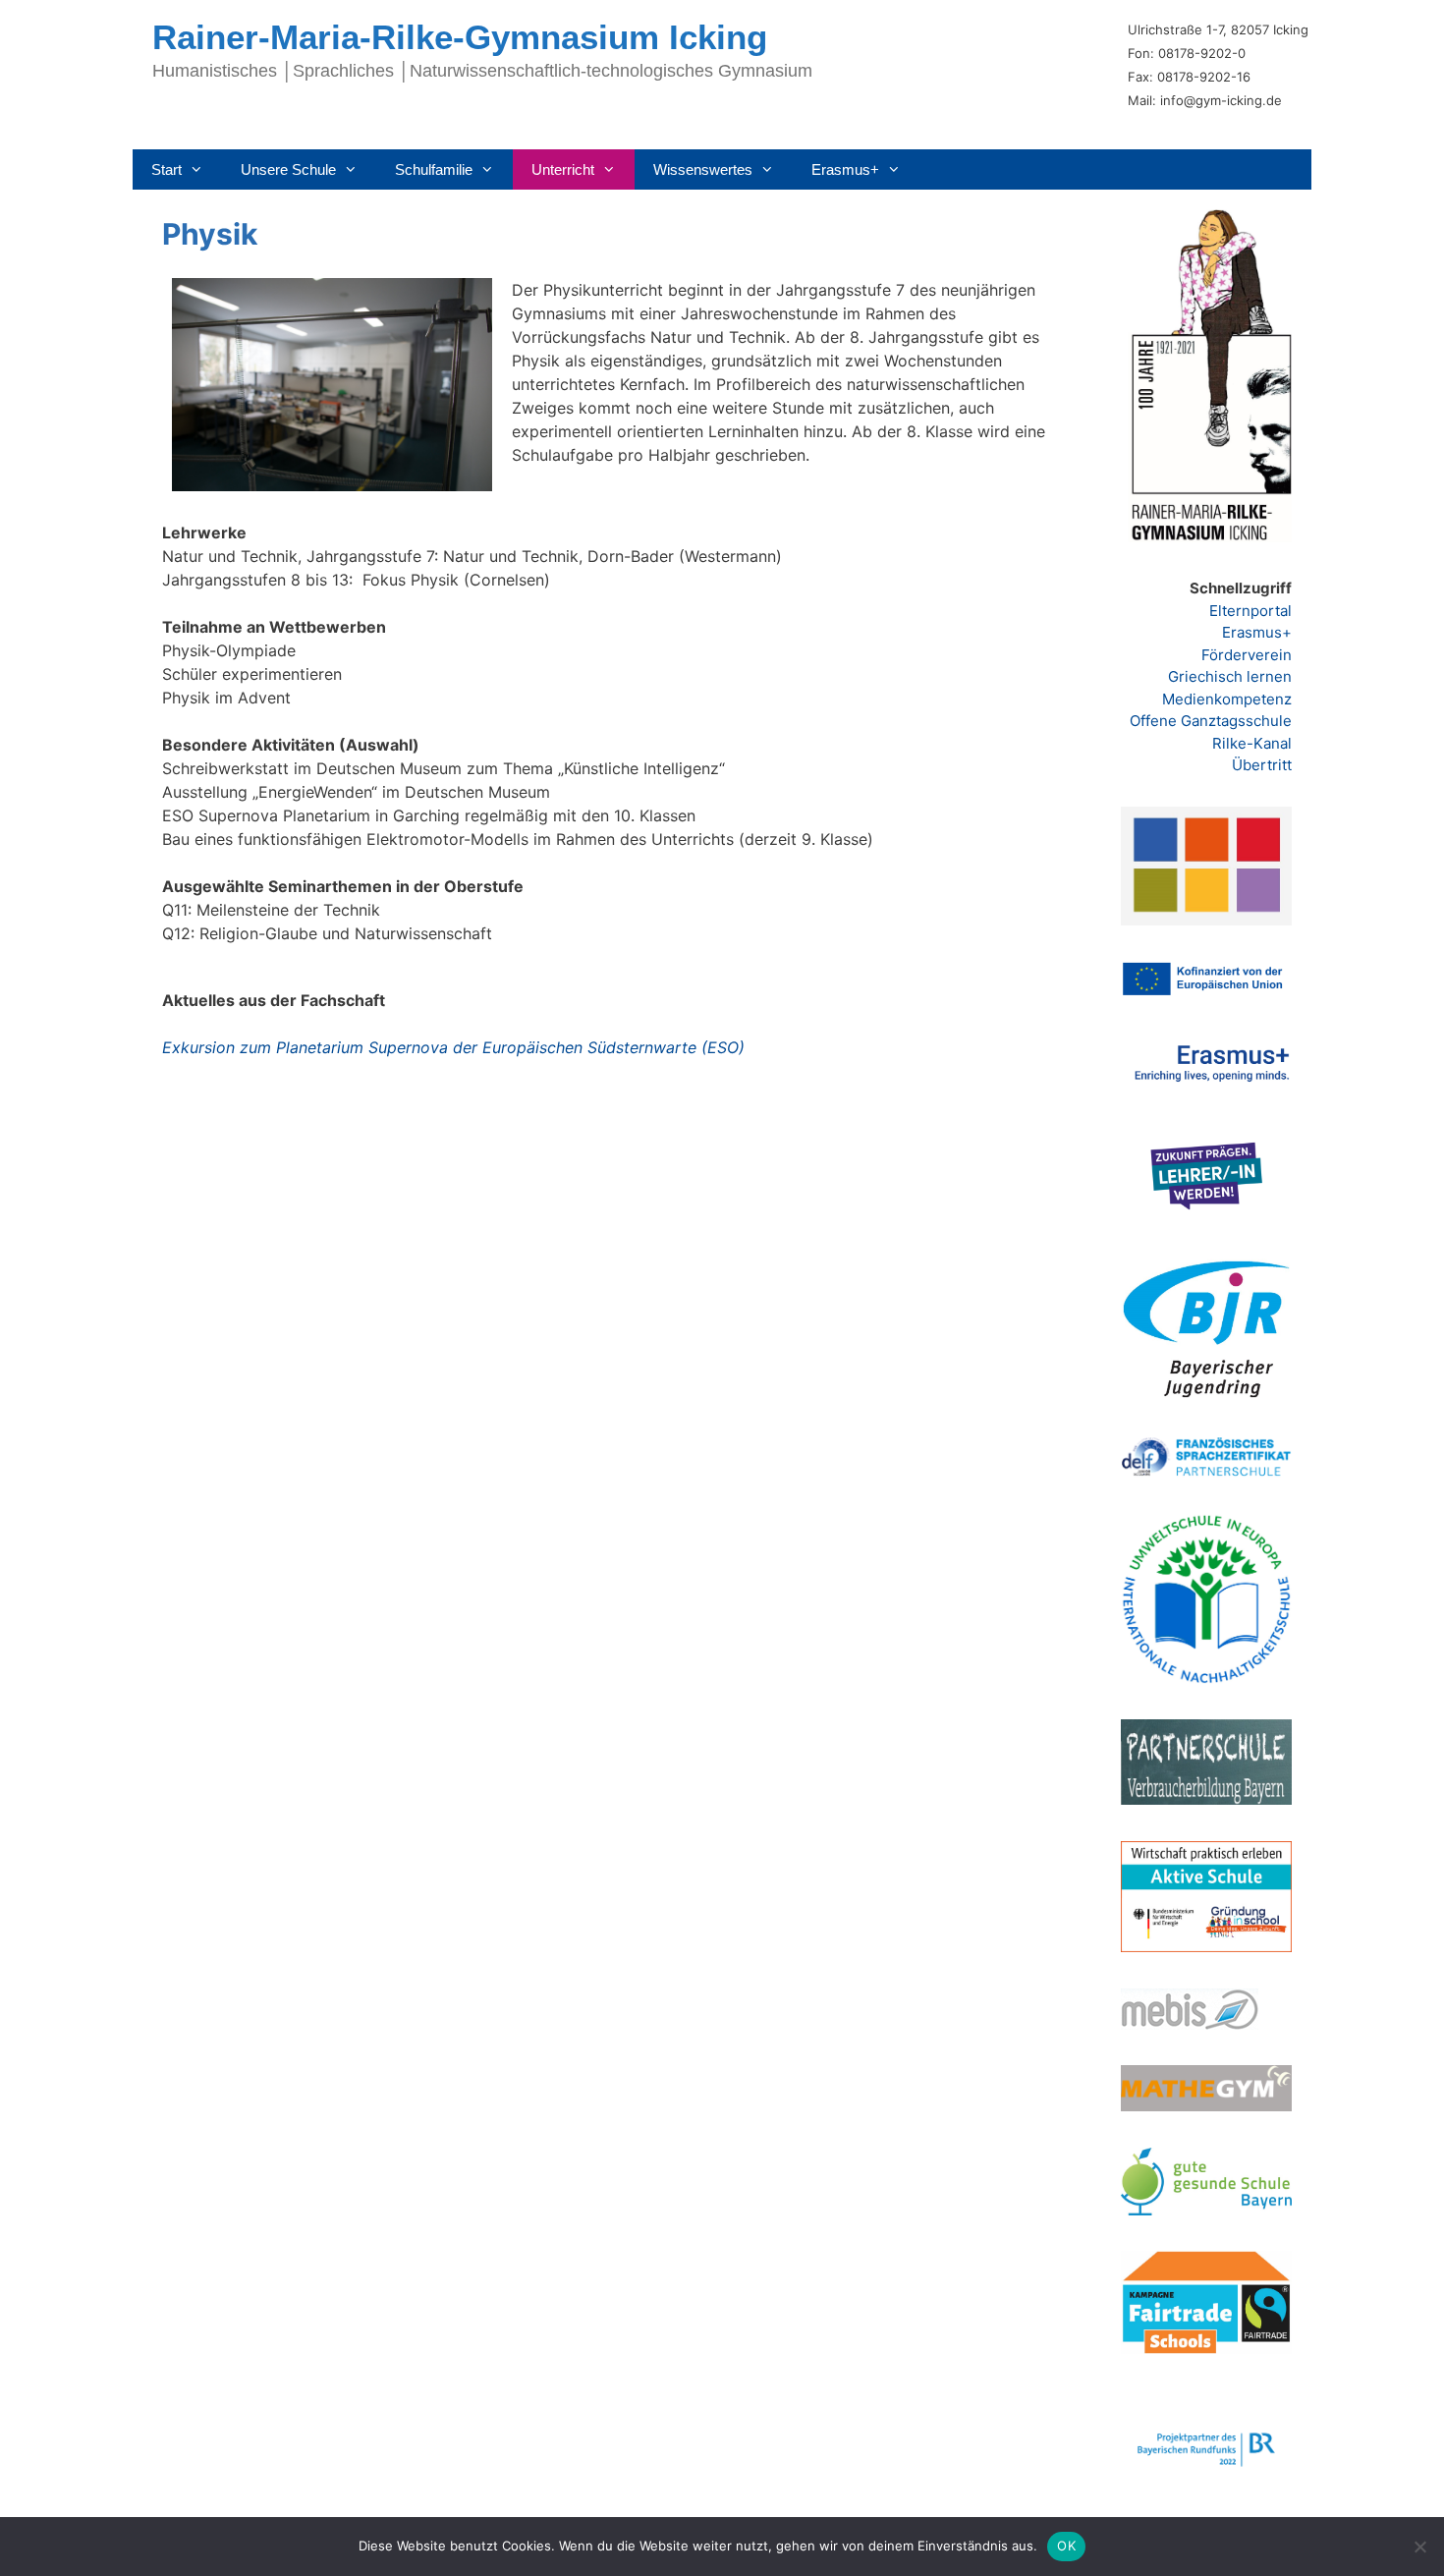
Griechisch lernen (1230, 676)
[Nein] (1419, 2547)
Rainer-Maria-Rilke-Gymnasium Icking (460, 37)
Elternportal (1250, 611)
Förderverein (1247, 655)
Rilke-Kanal (1252, 743)
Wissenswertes (703, 169)
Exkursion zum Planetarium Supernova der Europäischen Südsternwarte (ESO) (453, 1047)
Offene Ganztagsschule (1211, 721)
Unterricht (563, 169)
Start (167, 169)
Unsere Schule (288, 169)
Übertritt (1262, 765)
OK (1066, 2546)
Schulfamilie (434, 169)
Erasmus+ (845, 169)
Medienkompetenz (1227, 699)
